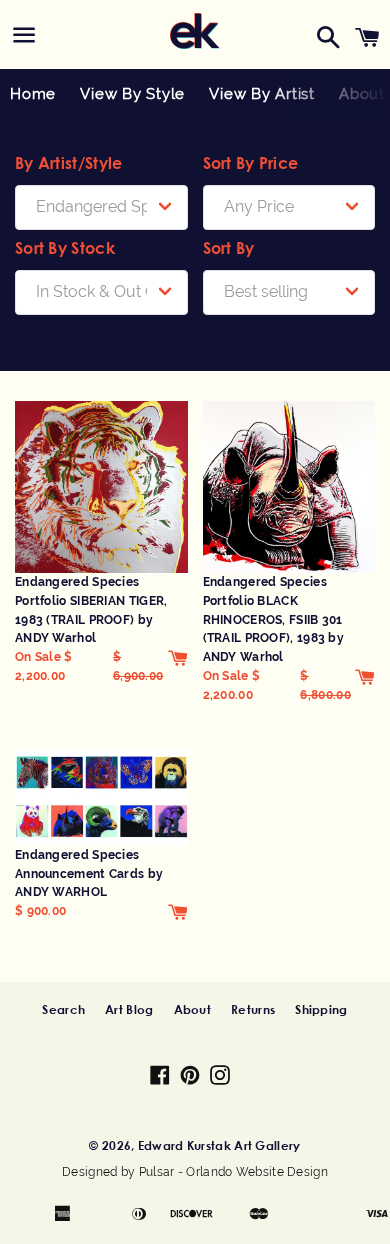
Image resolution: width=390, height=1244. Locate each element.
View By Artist (262, 94)
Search (63, 1009)
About (193, 1009)
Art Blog (129, 1009)
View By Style (132, 94)
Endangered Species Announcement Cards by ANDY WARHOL (89, 873)
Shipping (321, 1009)
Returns (253, 1009)
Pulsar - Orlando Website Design (233, 1172)
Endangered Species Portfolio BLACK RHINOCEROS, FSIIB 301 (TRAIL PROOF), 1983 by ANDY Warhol (274, 619)
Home (33, 94)
